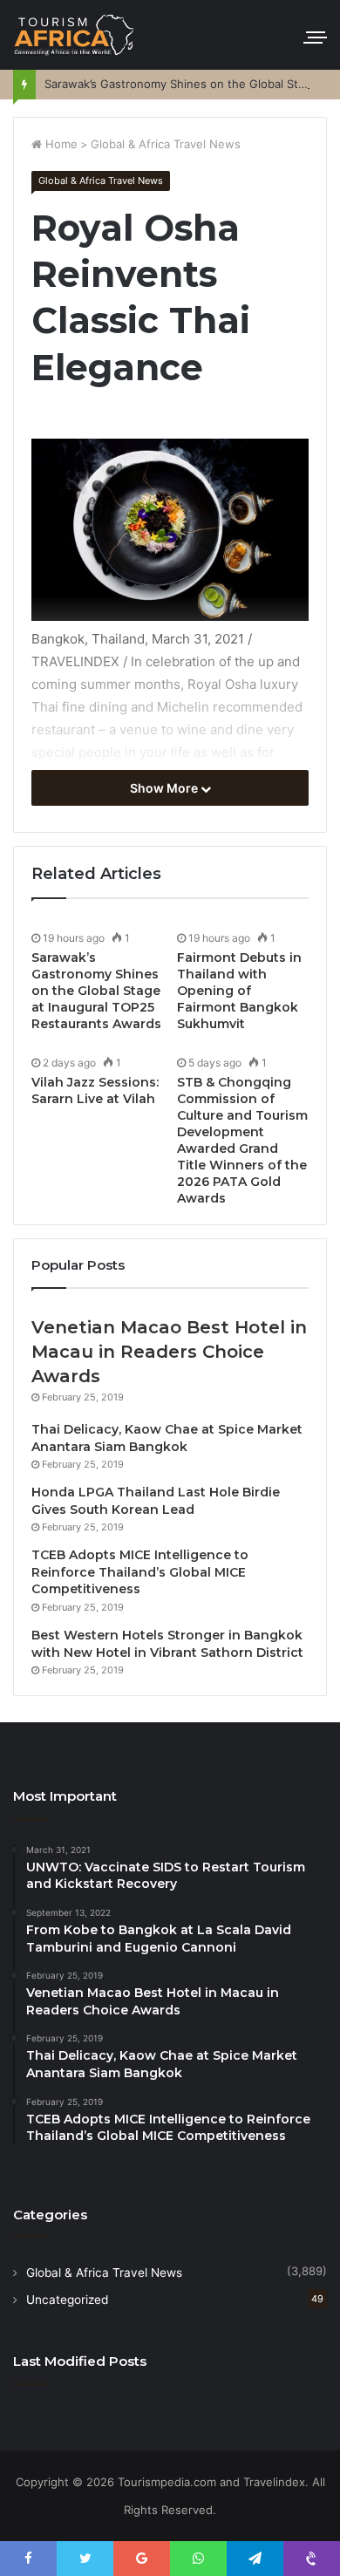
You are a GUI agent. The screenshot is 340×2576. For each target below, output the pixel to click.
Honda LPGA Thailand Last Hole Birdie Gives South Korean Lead (156, 1501)
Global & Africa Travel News (166, 144)
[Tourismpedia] (74, 35)
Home (60, 144)
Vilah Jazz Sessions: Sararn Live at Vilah (95, 1090)
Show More (165, 788)
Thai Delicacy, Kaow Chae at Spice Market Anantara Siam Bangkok (167, 1438)
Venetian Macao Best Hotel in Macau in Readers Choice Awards (169, 1352)
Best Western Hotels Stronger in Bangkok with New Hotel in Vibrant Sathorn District (167, 1644)
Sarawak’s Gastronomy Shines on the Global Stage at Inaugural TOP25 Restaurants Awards (96, 991)
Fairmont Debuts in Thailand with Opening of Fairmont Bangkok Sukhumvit (239, 991)
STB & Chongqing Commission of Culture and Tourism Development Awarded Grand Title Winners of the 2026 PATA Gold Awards (242, 1140)
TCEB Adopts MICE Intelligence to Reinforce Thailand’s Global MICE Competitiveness (140, 1572)
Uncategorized (67, 2300)
